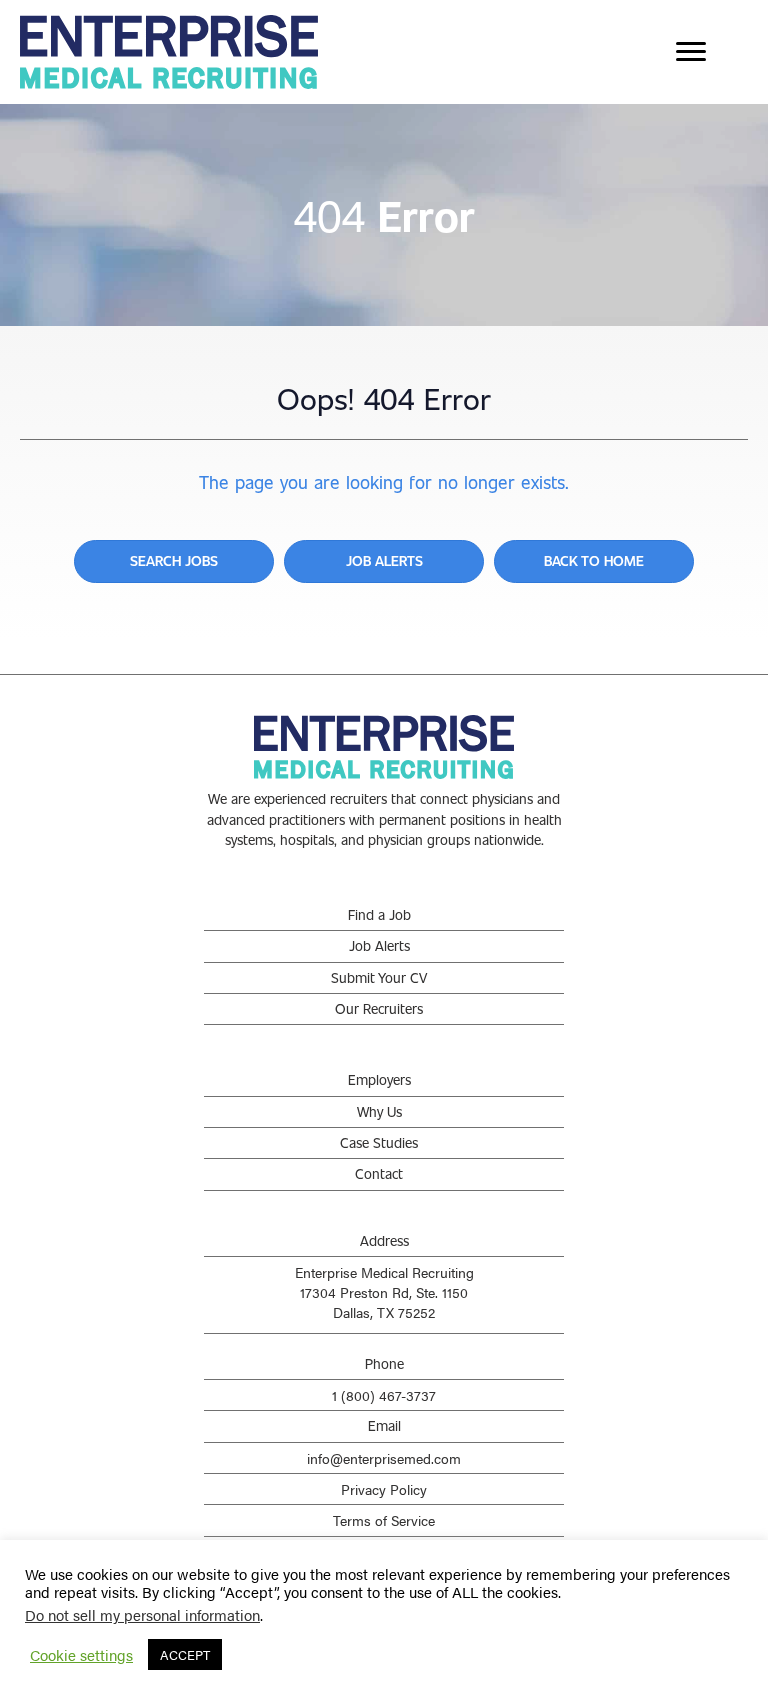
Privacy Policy (384, 1489)
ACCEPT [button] (185, 1654)
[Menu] (691, 52)
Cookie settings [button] (81, 1655)
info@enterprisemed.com (384, 1458)
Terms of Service (384, 1520)
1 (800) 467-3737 (384, 1395)
